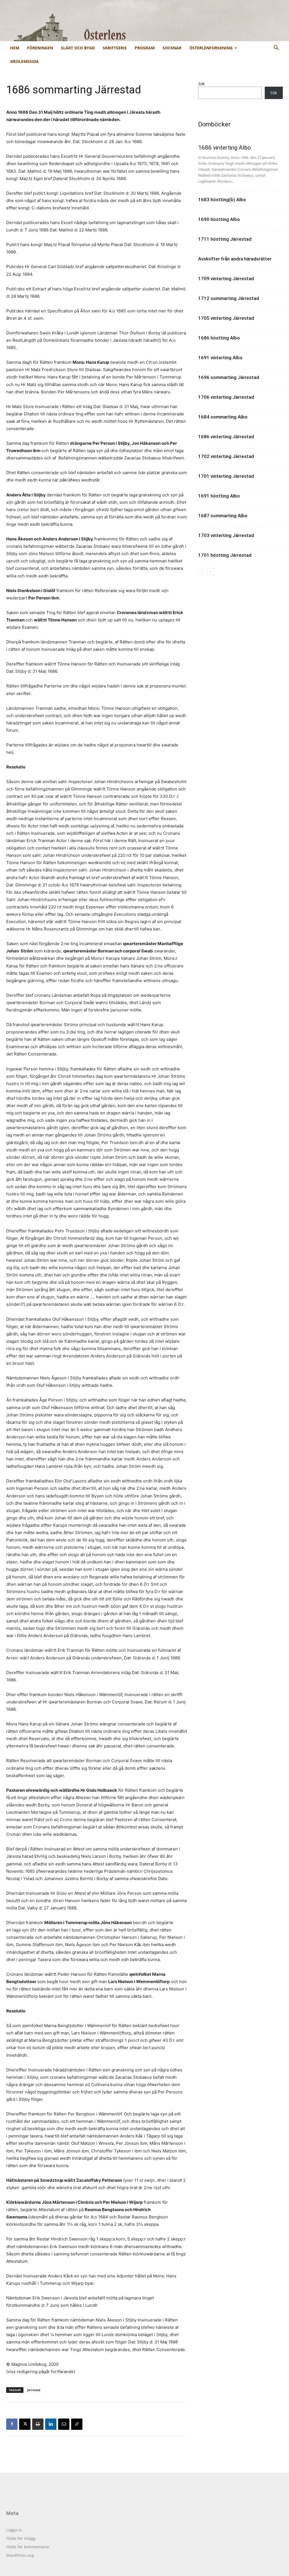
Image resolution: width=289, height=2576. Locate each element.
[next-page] (211, 572)
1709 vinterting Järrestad (226, 279)
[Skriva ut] (38, 2424)
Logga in (14, 2530)
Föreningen (40, 48)
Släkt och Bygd (78, 48)
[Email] (64, 2424)
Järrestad (34, 2390)
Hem (15, 48)
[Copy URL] (77, 2424)
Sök (201, 84)
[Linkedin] (51, 2424)
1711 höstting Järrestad (225, 239)
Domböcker (214, 124)
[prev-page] (202, 572)
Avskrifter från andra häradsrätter (235, 259)
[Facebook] (12, 2424)
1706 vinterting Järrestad (226, 397)
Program (145, 48)
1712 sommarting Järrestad (229, 298)
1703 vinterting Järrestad (226, 535)
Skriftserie (115, 48)
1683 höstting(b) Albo (222, 200)
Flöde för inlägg (21, 2538)
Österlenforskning (211, 48)
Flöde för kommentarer (28, 2547)
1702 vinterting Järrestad (226, 456)
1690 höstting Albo (219, 219)
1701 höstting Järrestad (225, 555)
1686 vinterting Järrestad (226, 437)
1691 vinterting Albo (220, 358)
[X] (25, 2424)
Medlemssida (24, 61)
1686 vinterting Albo (225, 148)
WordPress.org (20, 2555)
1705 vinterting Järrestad (226, 318)
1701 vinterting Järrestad (226, 476)
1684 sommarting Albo (223, 417)
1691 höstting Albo (219, 496)
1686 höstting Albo (219, 338)
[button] (276, 48)
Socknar (172, 48)
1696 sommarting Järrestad (229, 377)
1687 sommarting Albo (223, 516)
